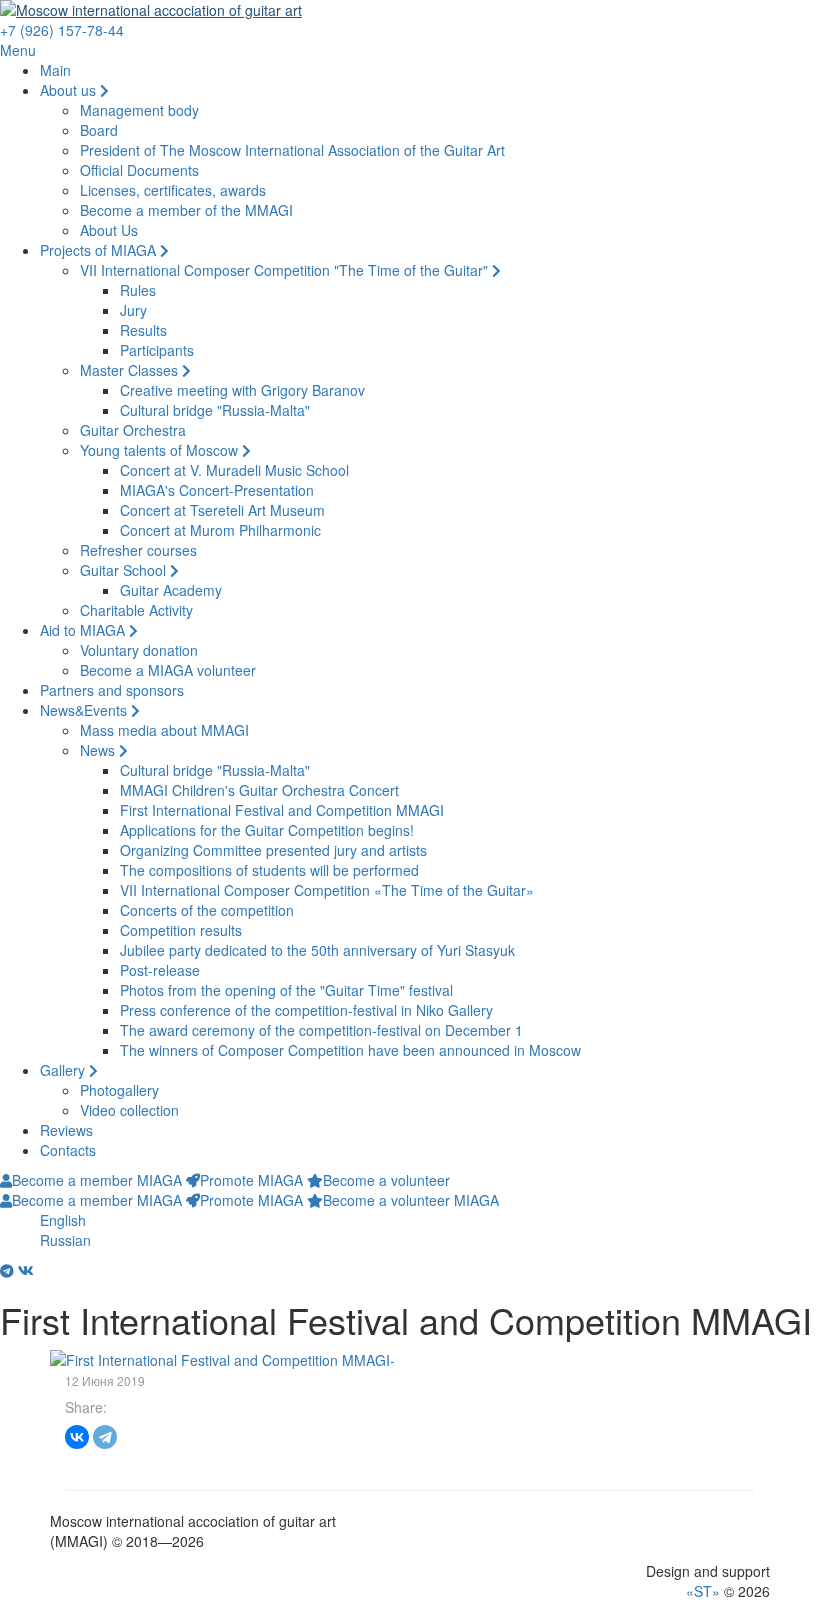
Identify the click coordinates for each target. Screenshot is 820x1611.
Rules (138, 290)
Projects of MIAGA (100, 250)
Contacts (68, 1150)
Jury (133, 310)
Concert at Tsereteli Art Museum (222, 510)
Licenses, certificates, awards (173, 190)
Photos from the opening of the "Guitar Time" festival (286, 990)
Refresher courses (138, 550)
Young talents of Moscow (161, 450)
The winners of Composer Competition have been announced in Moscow (350, 1050)
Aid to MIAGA (84, 630)
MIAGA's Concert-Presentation (217, 490)
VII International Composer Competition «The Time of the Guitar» (327, 890)
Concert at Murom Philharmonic (220, 530)
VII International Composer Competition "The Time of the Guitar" (286, 270)
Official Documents (139, 170)
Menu (18, 50)
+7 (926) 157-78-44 (62, 30)
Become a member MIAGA (97, 1180)
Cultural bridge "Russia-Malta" (215, 410)
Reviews (66, 1130)
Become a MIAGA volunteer (168, 670)
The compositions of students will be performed (269, 870)
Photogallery (119, 1090)
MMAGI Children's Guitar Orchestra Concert (259, 790)
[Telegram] (105, 1437)
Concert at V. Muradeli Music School (234, 470)
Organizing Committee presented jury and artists (273, 850)
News (99, 750)
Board (99, 130)
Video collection (129, 1110)
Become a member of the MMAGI (186, 210)
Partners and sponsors (112, 690)
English (63, 1220)
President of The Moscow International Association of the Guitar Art (292, 150)
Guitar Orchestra (133, 430)
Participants (157, 350)
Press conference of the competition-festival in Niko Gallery (306, 1010)
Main (55, 70)
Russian (65, 1240)
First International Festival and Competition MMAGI (282, 810)
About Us (109, 230)
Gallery (64, 1070)
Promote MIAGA (251, 1180)
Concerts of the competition (207, 910)
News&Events (85, 710)
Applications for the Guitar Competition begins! (267, 830)
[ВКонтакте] (77, 1437)
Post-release (160, 970)
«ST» (703, 1591)
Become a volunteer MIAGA (411, 1200)
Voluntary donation (139, 650)
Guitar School (125, 570)
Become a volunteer (386, 1180)
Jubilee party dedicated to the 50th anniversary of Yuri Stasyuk (317, 950)
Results (143, 330)
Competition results (181, 930)
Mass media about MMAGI (164, 730)
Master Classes (131, 370)
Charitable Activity (136, 610)
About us (70, 90)
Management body (139, 110)
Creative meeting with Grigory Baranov (242, 390)
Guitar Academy (171, 590)
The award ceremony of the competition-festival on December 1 (321, 1030)
